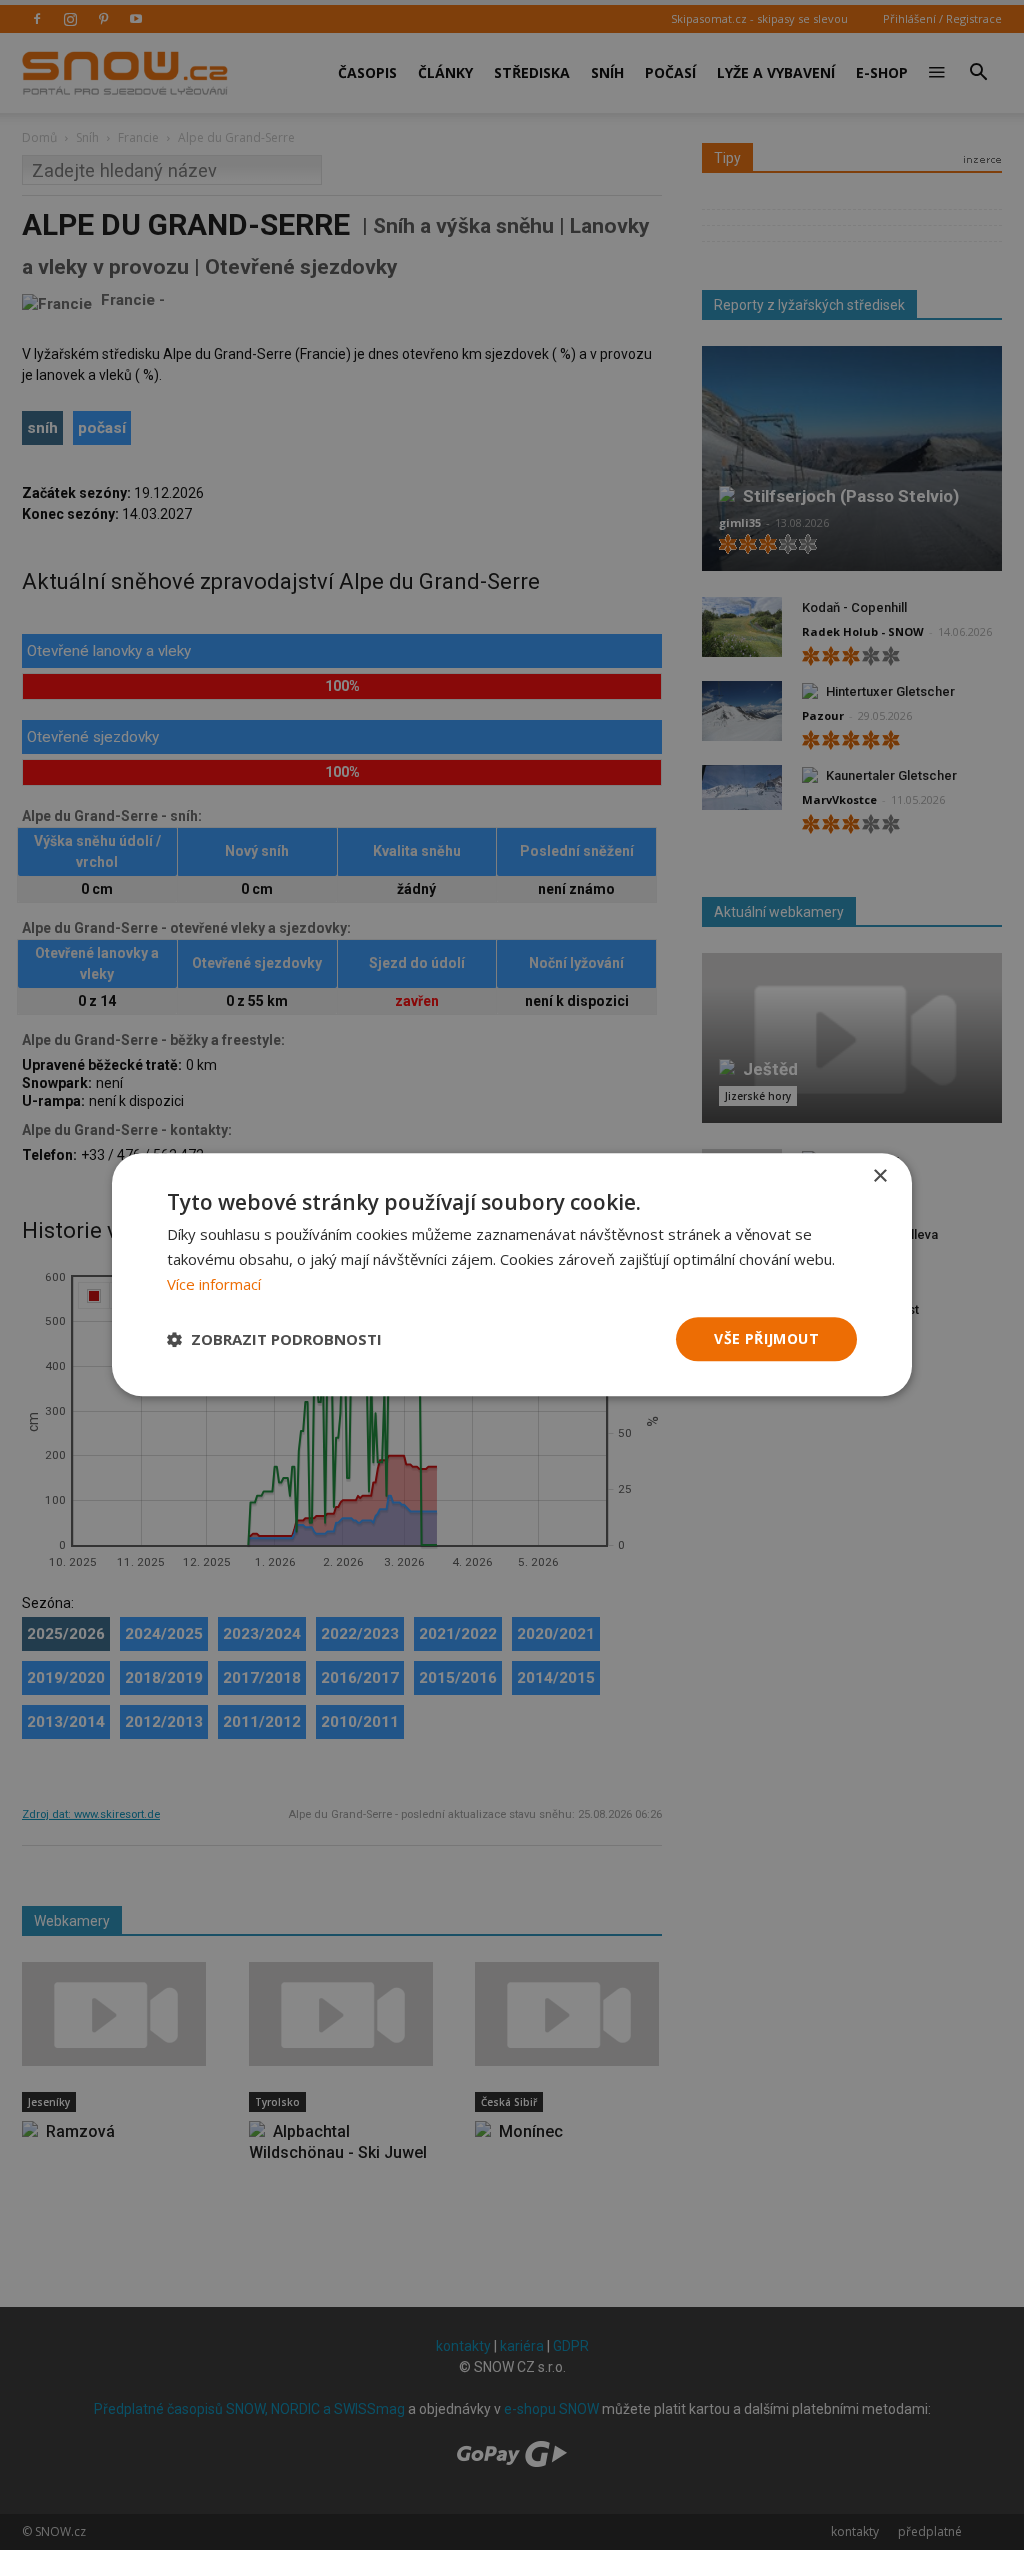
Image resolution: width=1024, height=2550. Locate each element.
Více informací (214, 1284)
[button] (274, 1339)
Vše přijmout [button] (766, 1338)
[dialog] (512, 1275)
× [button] (879, 1176)
